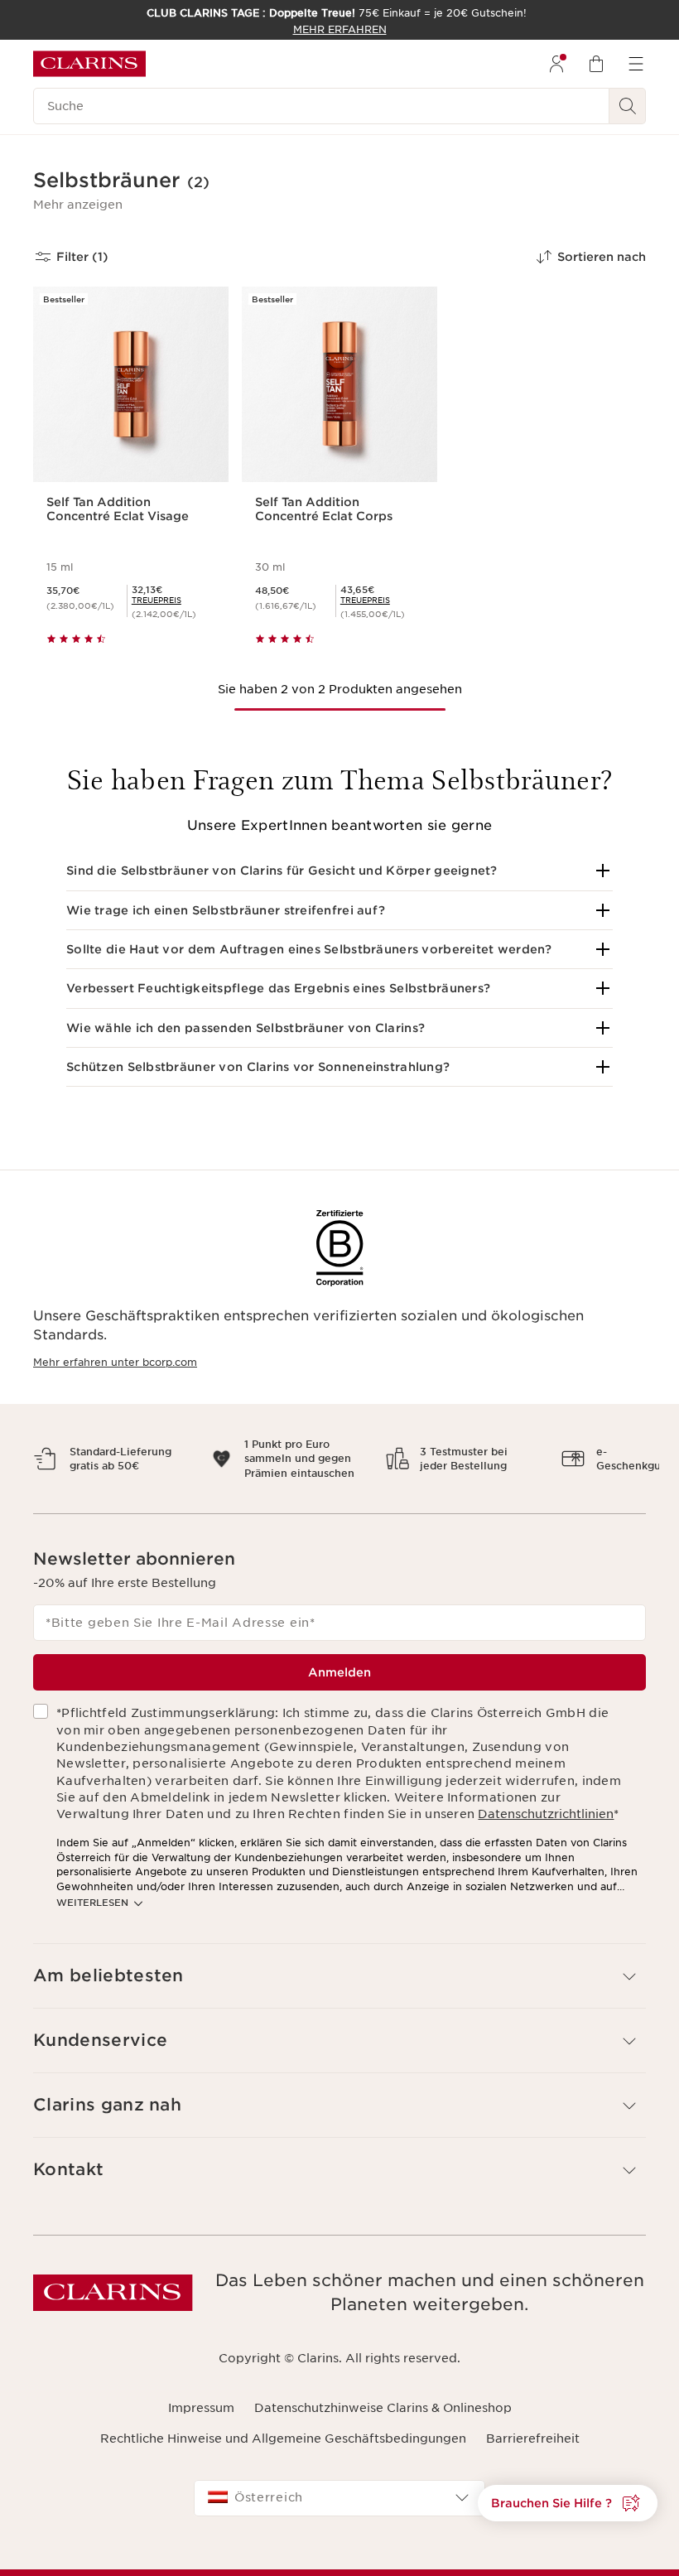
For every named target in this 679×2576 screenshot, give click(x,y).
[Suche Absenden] (628, 106)
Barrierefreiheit (533, 2453)
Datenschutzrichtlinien (546, 1829)
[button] (78, 205)
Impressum (201, 2423)
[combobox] (339, 2512)
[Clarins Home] (89, 64)
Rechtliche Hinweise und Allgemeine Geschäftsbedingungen (283, 2453)
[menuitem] (556, 64)
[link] (157, 600)
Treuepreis (157, 600)
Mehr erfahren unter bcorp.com (115, 1362)
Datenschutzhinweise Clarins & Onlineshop (383, 2423)
